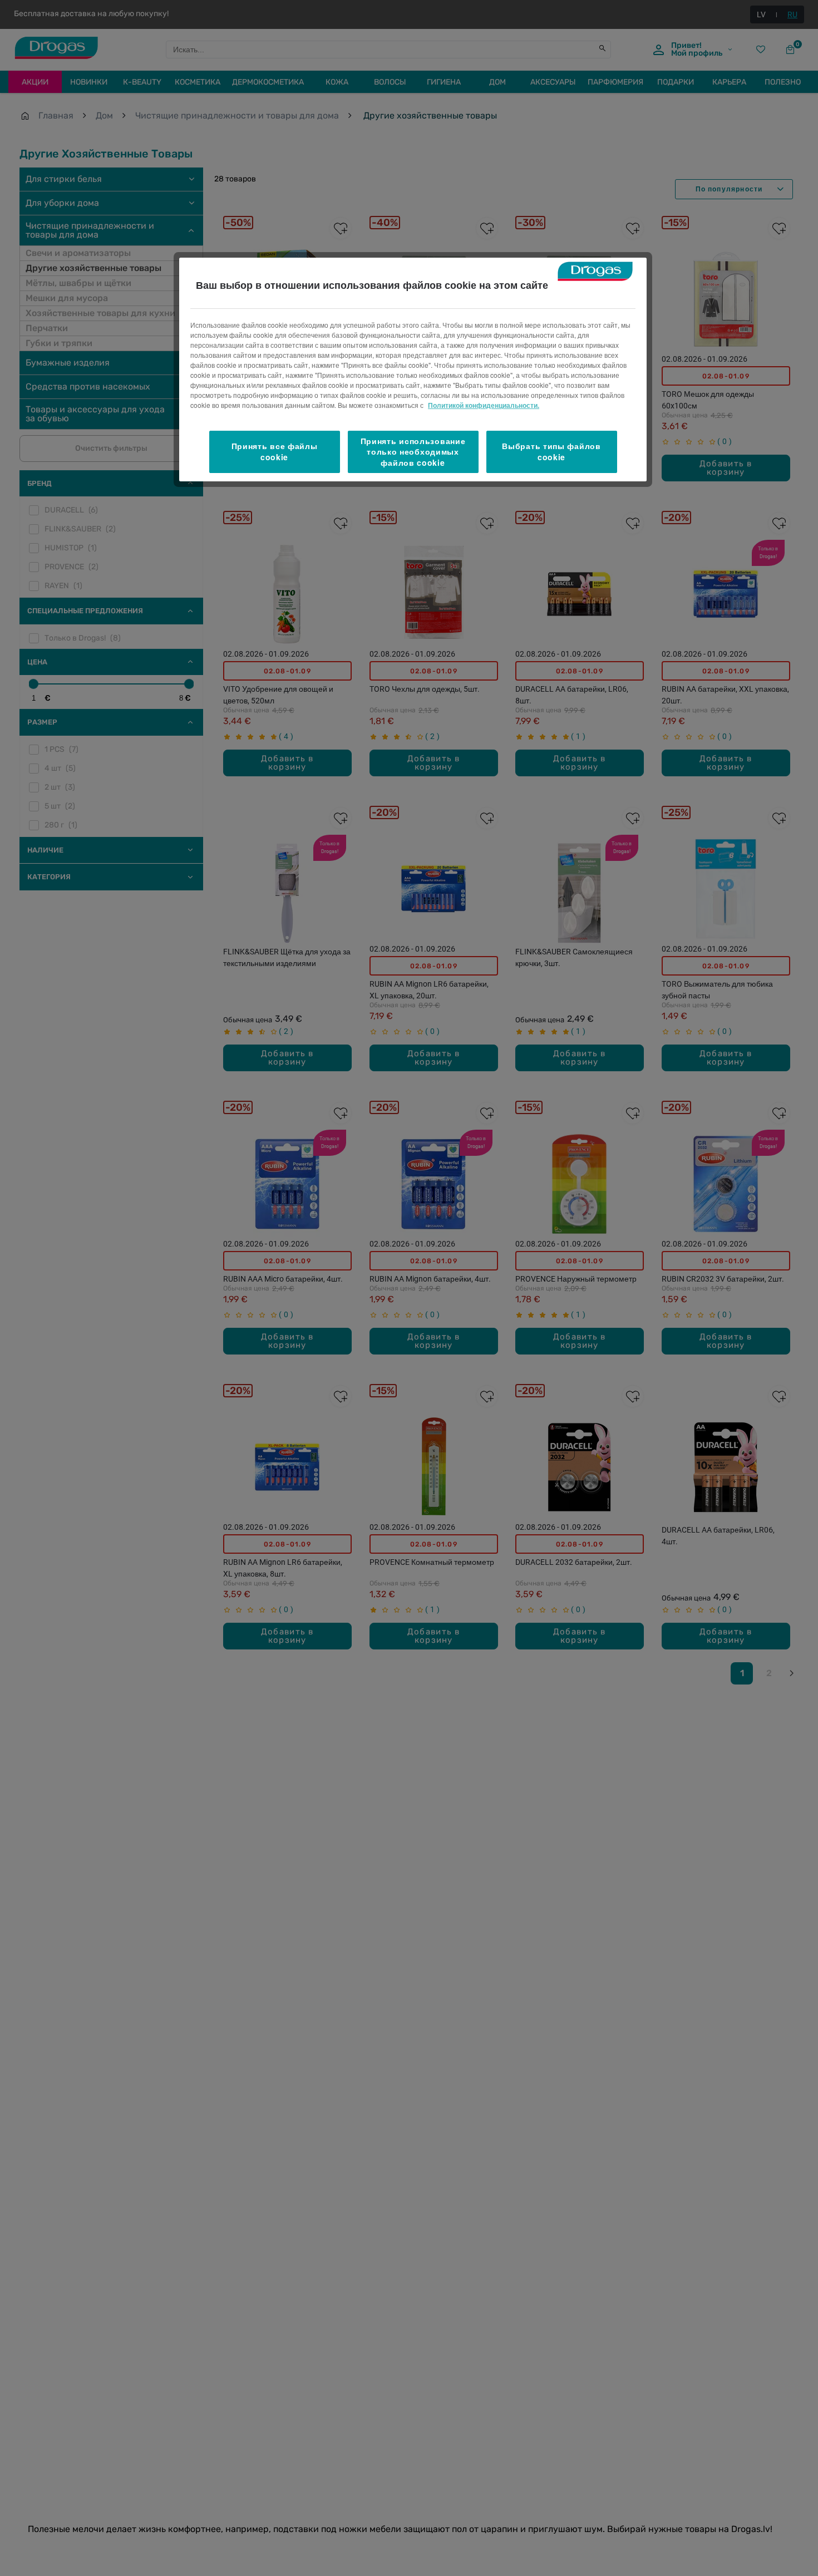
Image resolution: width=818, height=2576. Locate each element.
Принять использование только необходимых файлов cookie (413, 452)
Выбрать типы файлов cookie (551, 452)
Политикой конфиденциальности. (484, 405)
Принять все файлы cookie (275, 452)
